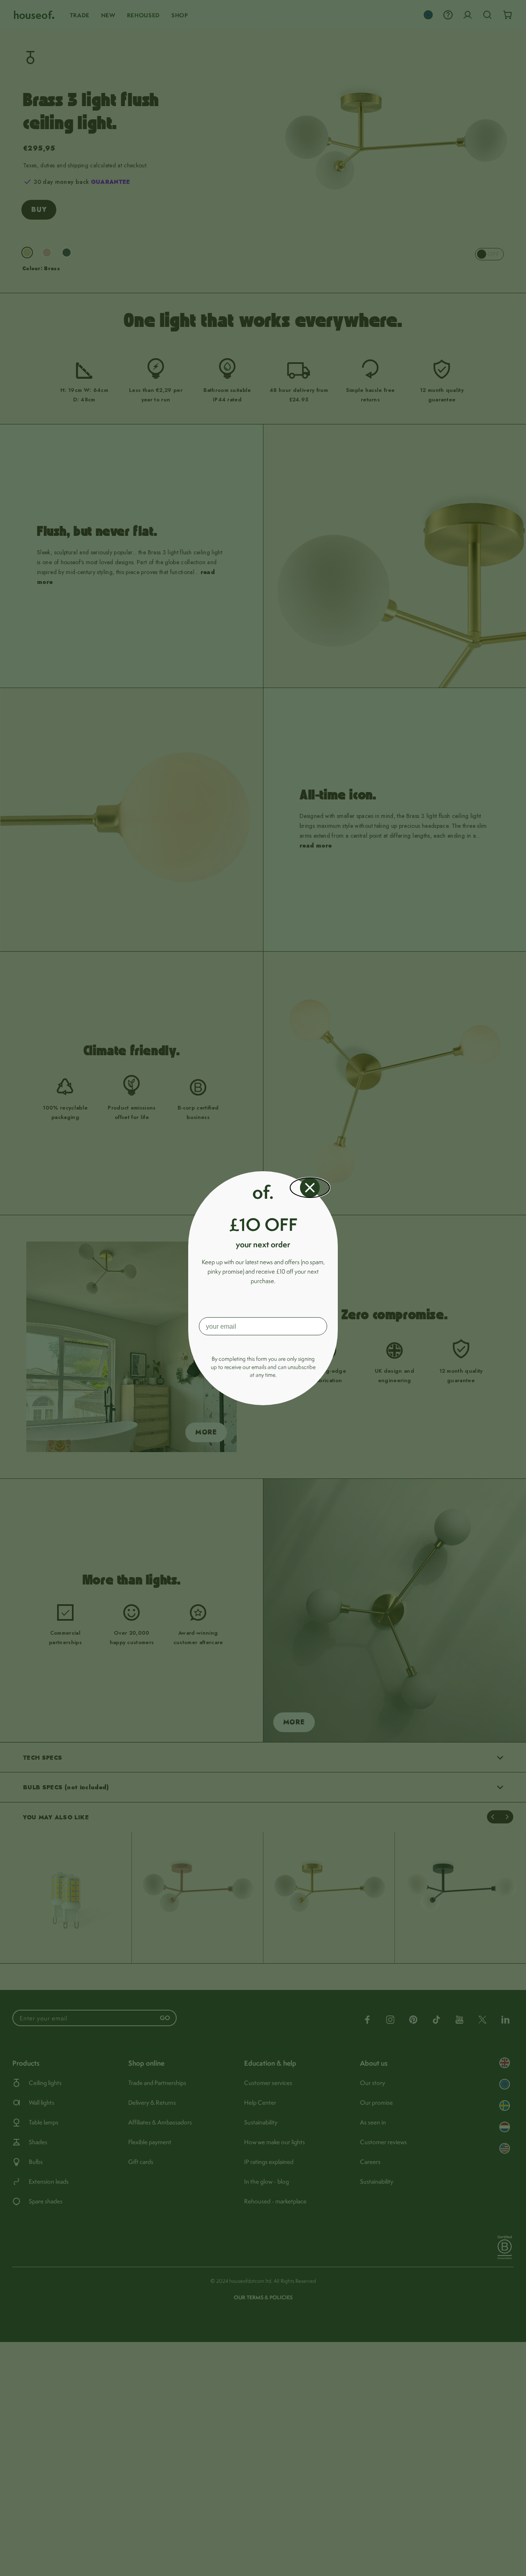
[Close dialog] (310, 1188)
